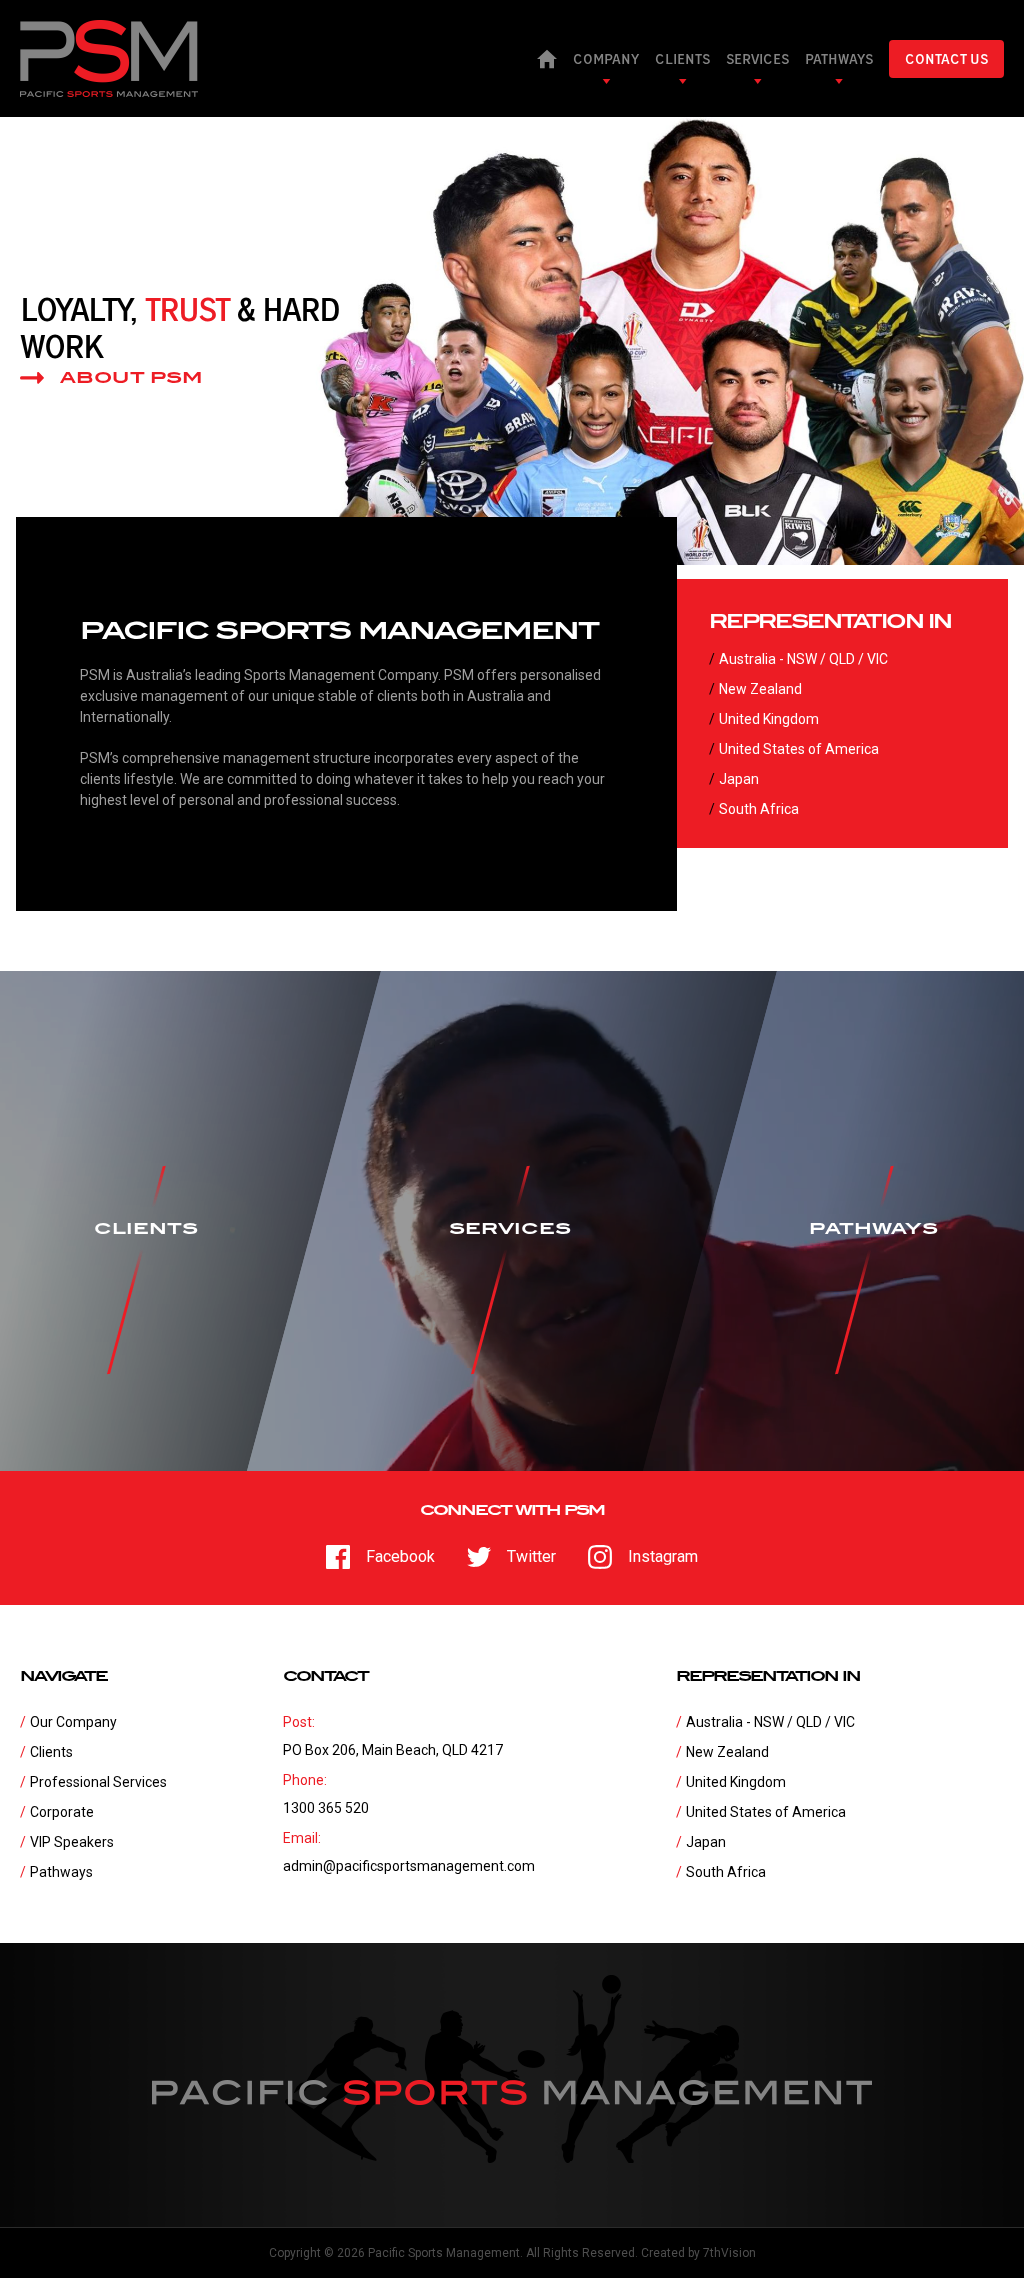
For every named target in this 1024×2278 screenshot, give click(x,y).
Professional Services (98, 1782)
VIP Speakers (72, 1842)
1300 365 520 (326, 1808)
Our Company (73, 1722)
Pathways (61, 1872)
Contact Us (946, 59)
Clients (51, 1752)
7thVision (729, 2253)
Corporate (62, 1812)
